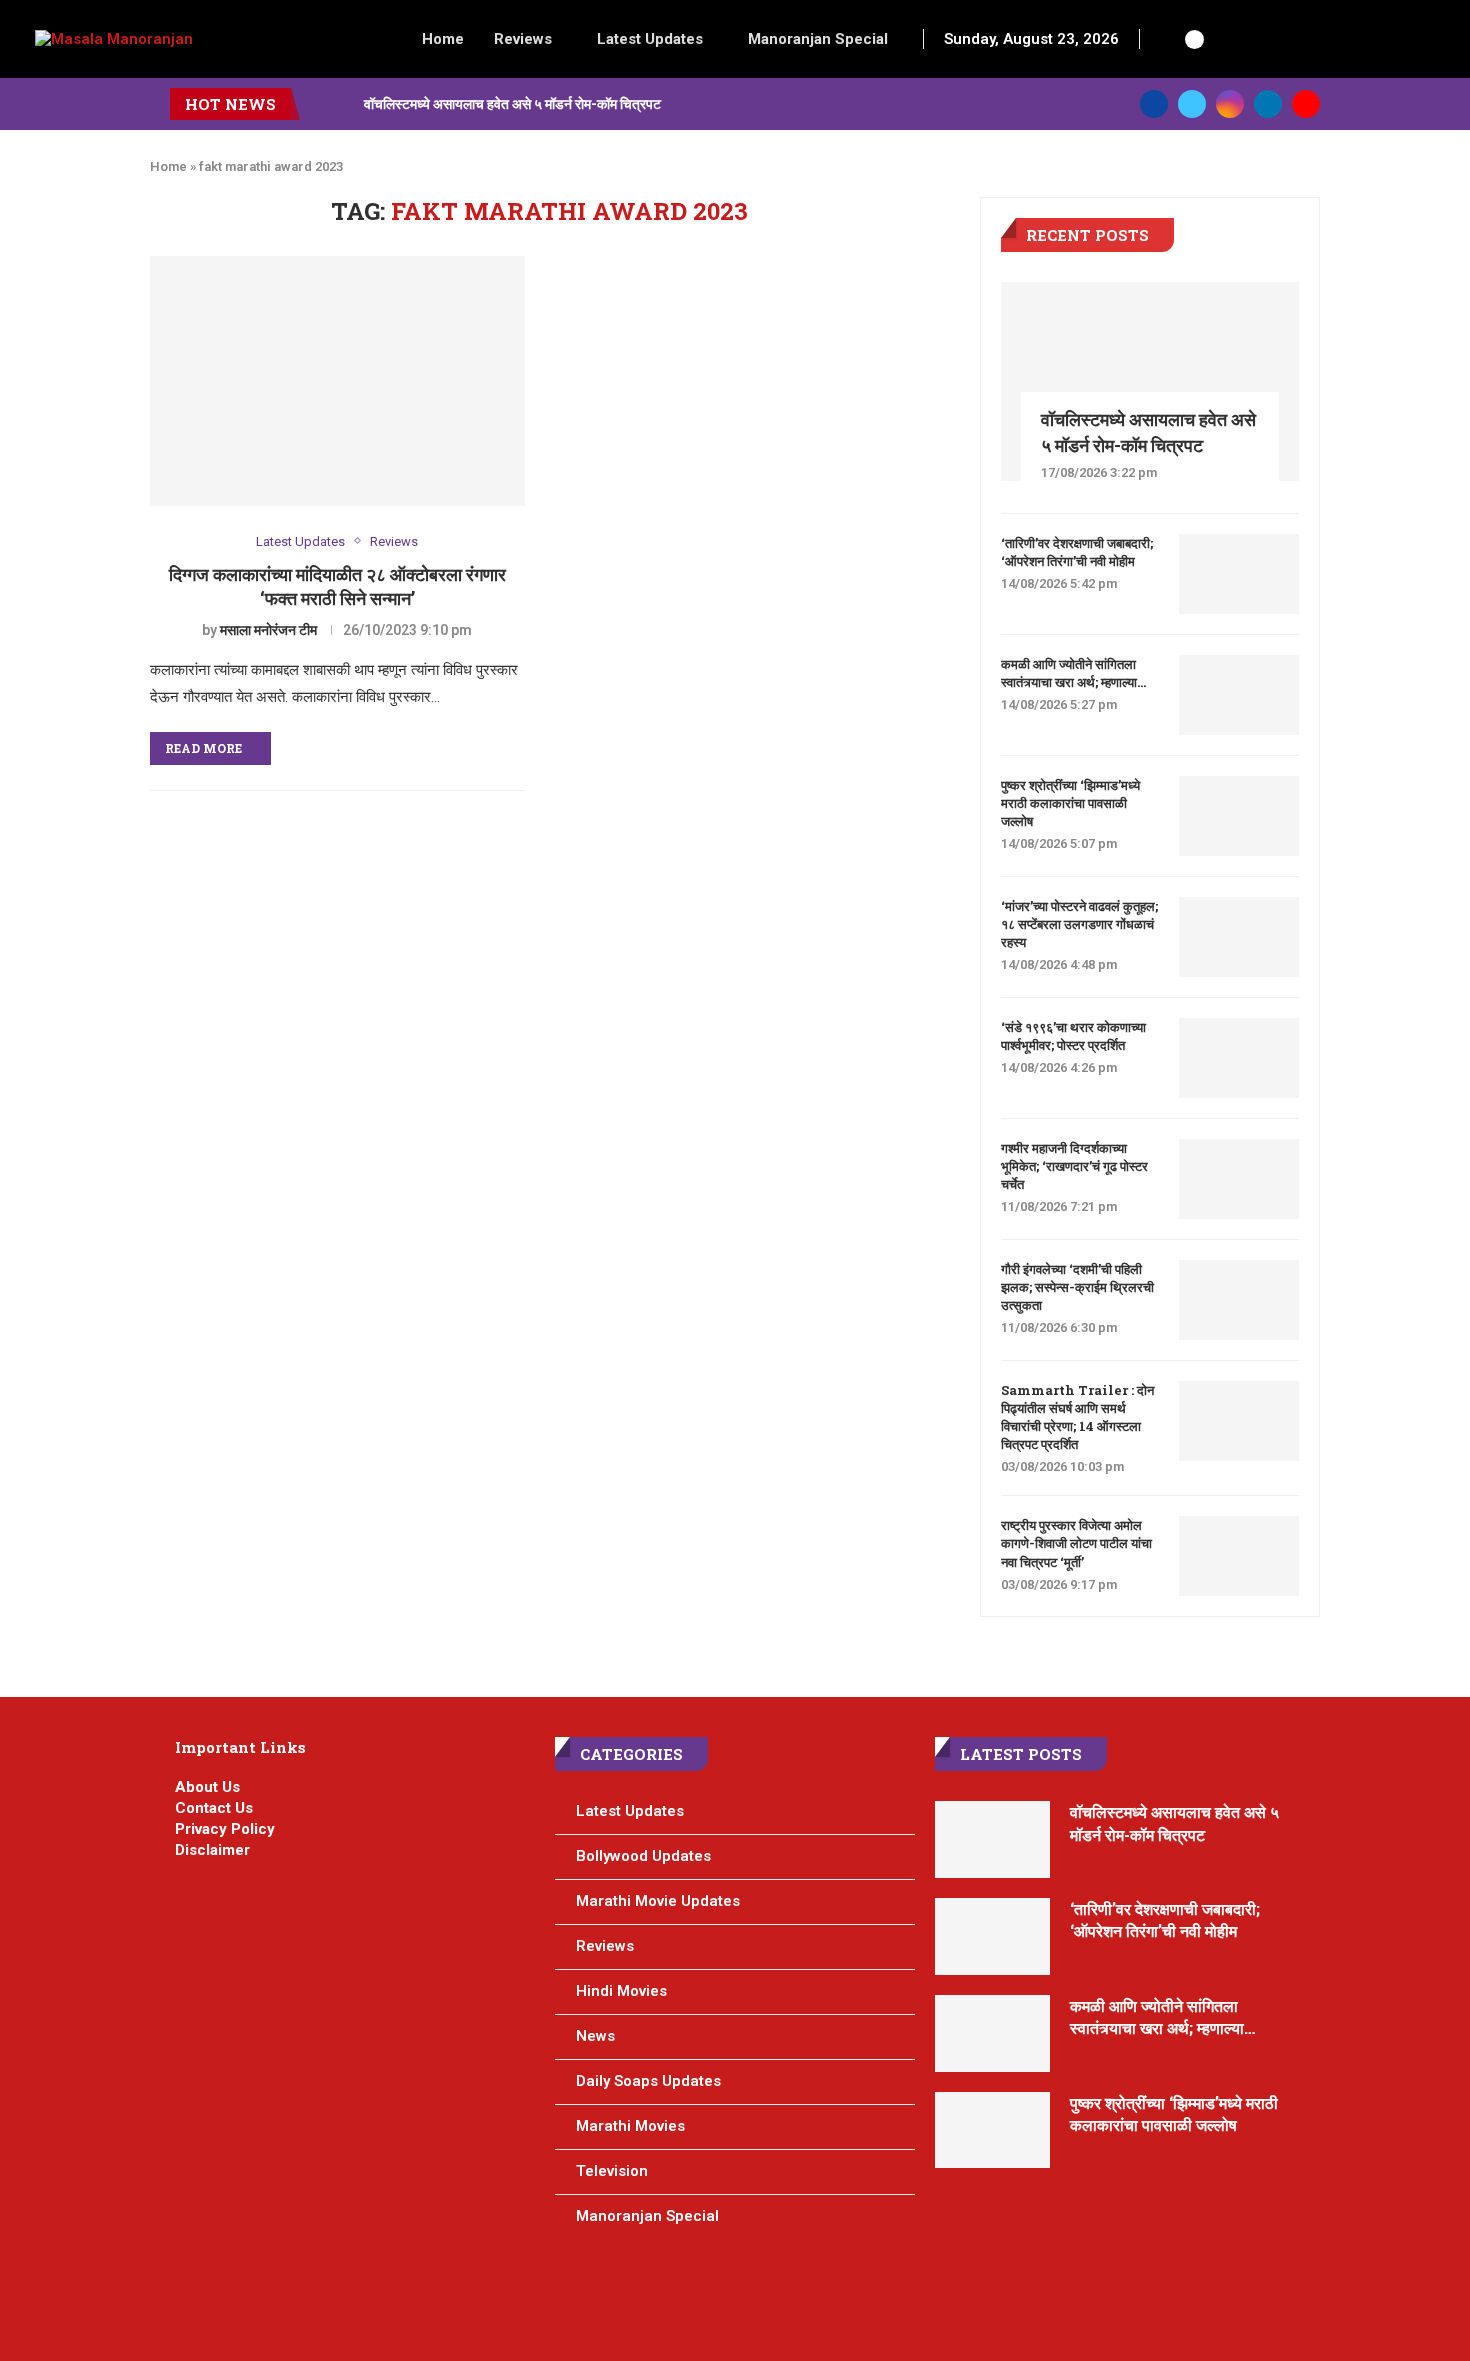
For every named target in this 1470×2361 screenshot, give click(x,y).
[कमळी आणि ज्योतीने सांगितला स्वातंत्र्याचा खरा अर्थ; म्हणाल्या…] (1239, 695)
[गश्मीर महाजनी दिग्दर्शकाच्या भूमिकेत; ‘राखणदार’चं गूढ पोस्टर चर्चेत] (1239, 1179)
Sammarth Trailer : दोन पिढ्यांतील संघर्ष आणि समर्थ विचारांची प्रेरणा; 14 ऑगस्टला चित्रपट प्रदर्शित (1077, 1417)
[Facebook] (1154, 104)
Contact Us (214, 1808)
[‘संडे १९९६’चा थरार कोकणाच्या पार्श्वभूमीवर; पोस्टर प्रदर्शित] (1239, 1058)
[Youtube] (1306, 104)
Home (443, 39)
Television (612, 2171)
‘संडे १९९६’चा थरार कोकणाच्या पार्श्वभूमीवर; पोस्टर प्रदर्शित (1073, 1036)
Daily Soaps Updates (648, 2081)
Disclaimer (212, 1850)
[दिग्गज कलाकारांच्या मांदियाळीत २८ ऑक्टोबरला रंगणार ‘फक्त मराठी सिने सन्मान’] (337, 381)
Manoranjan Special (818, 39)
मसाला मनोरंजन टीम (268, 630)
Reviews (523, 39)
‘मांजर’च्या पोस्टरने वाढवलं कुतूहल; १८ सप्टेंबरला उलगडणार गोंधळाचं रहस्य (1079, 924)
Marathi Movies (630, 2126)
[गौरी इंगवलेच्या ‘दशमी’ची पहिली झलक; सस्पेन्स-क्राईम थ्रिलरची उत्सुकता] (1239, 1300)
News (595, 2036)
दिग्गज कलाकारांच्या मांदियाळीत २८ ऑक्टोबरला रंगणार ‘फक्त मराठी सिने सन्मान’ (337, 586)
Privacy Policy (225, 1829)
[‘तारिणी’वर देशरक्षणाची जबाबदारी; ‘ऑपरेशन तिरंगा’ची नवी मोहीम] (1239, 574)
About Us (207, 1787)
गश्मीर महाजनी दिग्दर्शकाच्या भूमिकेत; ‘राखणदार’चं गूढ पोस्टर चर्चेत (1074, 1166)
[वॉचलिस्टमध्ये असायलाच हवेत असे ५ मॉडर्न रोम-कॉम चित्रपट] (1150, 381)
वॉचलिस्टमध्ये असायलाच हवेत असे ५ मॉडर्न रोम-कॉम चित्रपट (512, 103)
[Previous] (319, 104)
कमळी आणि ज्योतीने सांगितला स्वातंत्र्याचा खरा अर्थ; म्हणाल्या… (1073, 673)
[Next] (345, 104)
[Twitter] (1192, 104)
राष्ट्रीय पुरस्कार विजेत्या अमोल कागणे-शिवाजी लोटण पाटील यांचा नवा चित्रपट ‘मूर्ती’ (1076, 1543)
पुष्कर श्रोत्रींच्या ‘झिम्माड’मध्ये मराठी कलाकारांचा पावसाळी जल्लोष (1070, 803)
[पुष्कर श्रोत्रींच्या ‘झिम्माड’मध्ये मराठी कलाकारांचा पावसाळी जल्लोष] (1239, 816)
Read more (203, 748)
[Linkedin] (1268, 104)
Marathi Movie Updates (658, 1901)
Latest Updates (650, 39)
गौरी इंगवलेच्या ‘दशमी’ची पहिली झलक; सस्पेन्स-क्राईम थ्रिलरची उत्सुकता (1077, 1287)
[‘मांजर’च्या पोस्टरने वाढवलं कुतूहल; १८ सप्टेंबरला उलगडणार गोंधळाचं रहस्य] (1239, 937)
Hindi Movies (621, 1991)
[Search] (1166, 39)
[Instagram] (1230, 104)
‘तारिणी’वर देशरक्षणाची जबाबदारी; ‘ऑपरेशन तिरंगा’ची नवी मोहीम (1077, 552)
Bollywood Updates (643, 1856)
